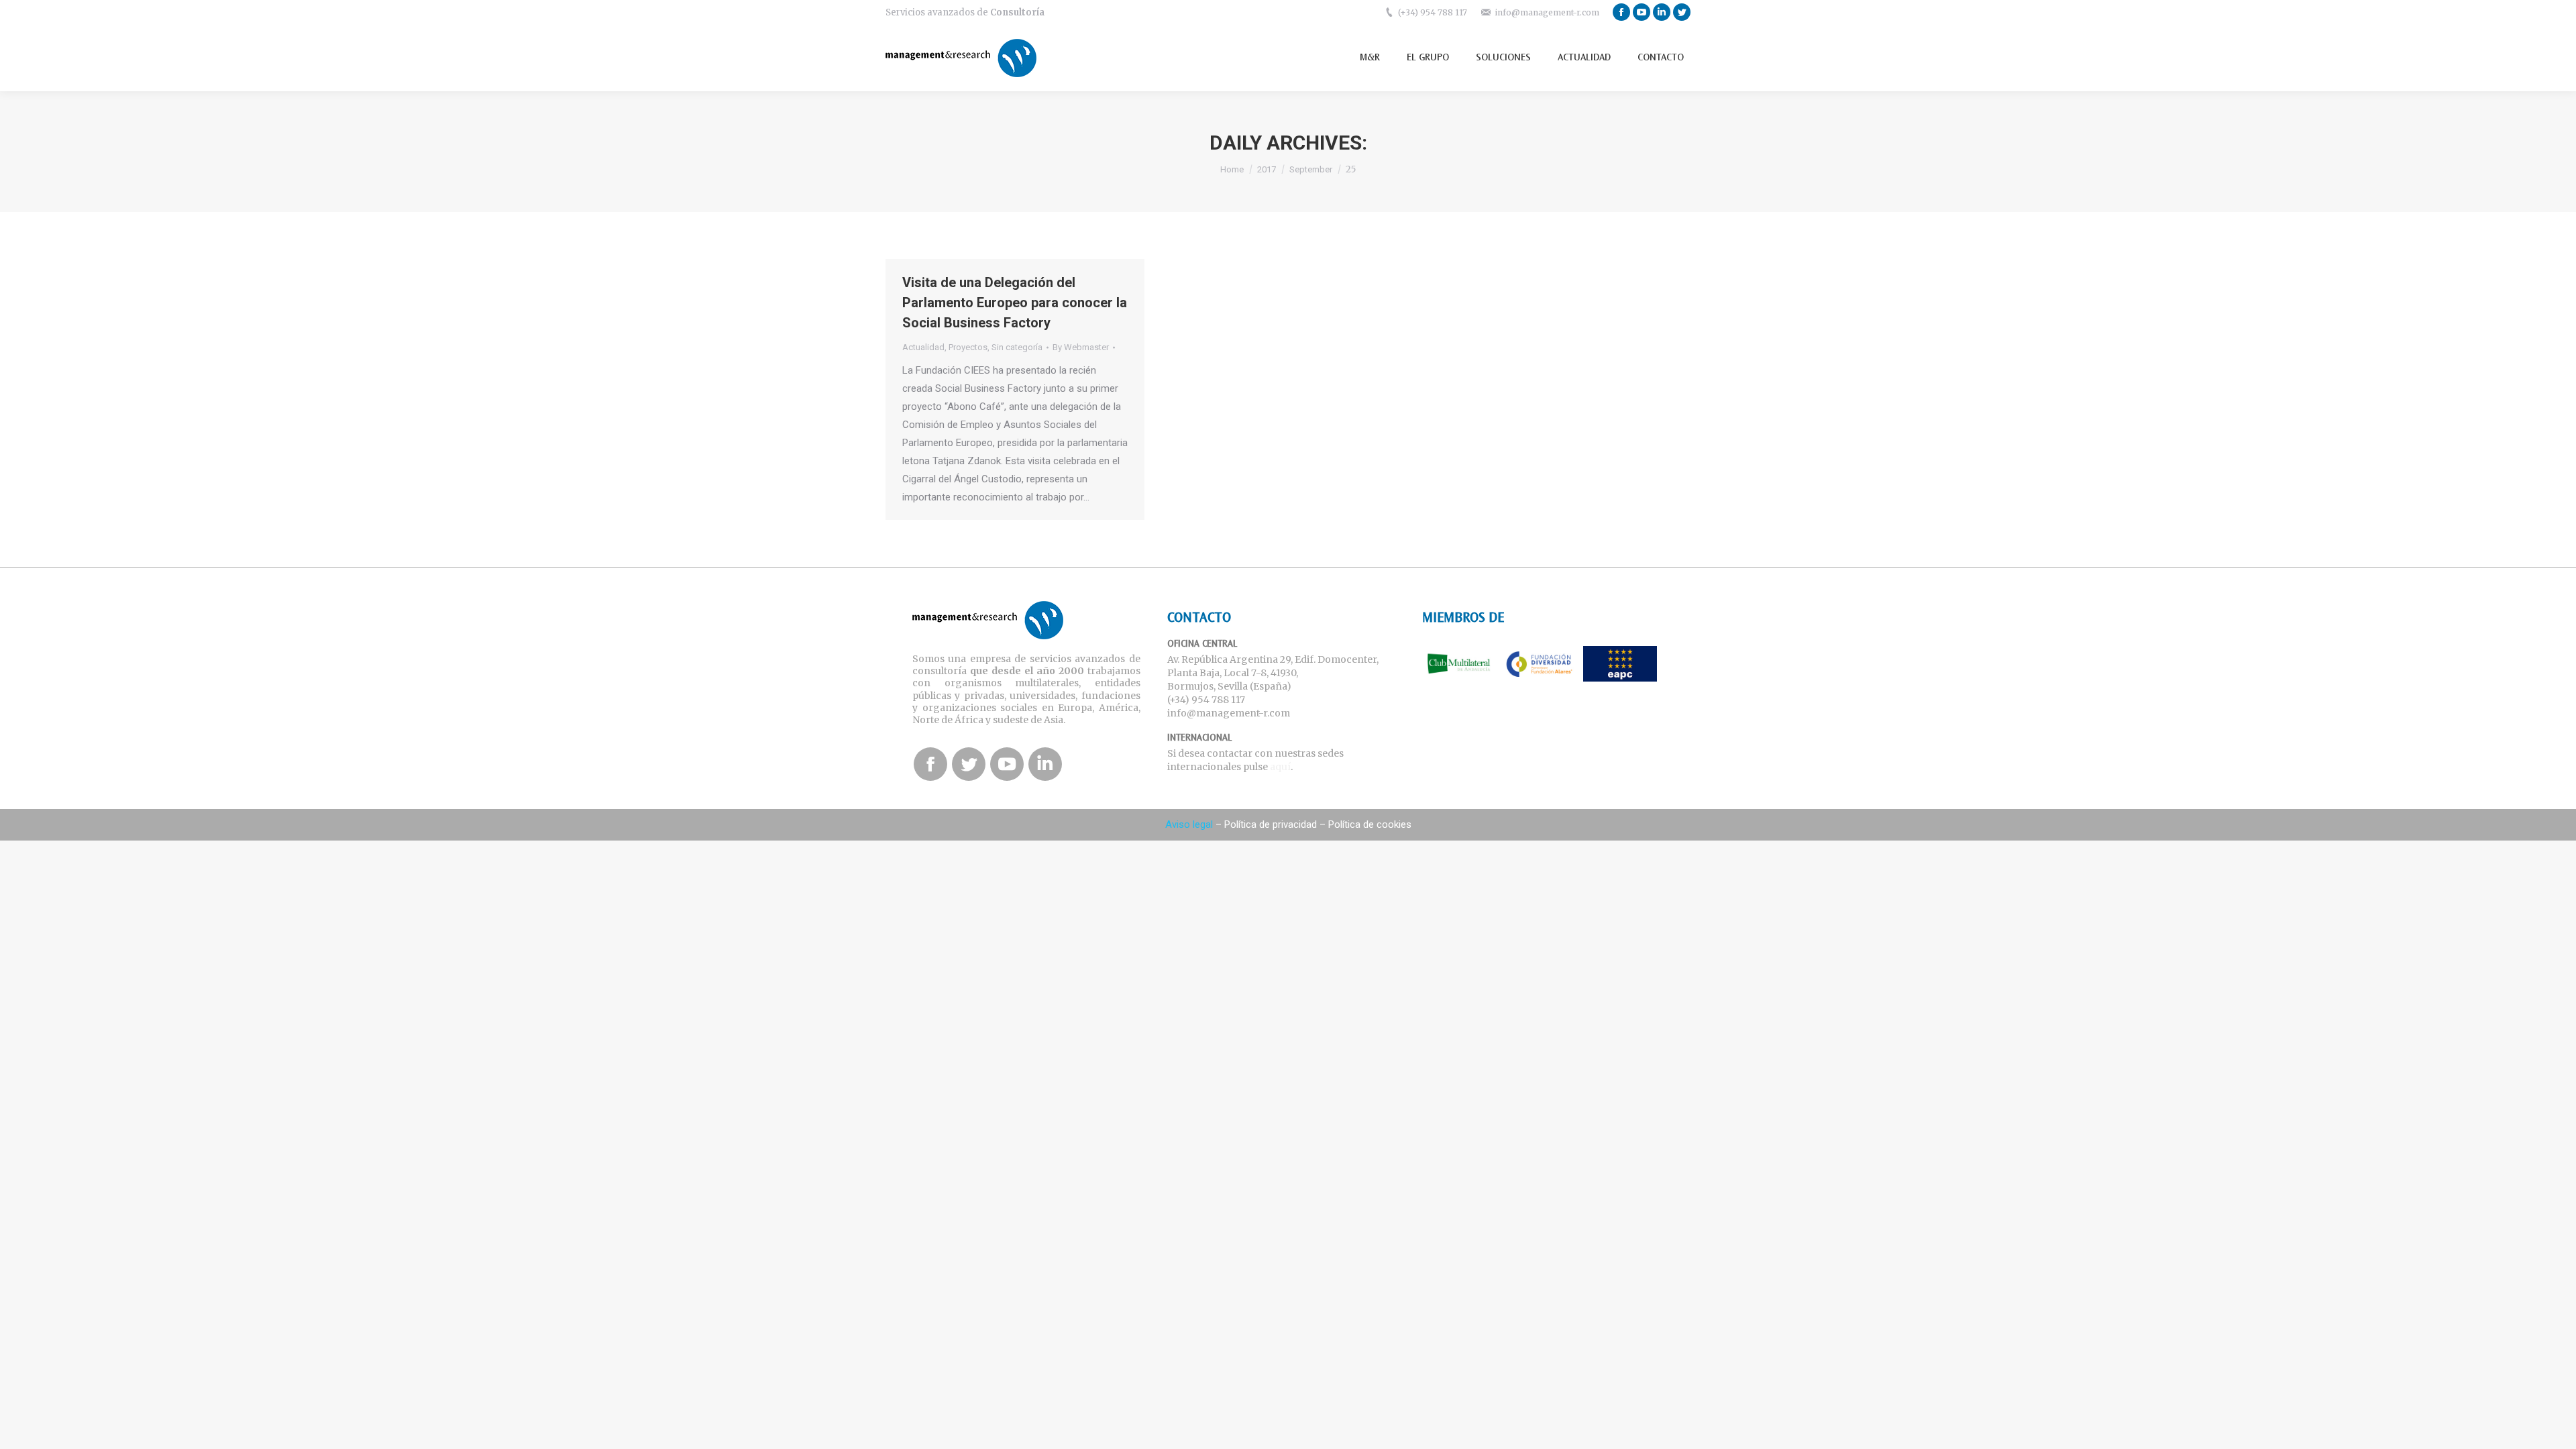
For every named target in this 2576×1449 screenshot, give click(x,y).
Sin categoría (1017, 347)
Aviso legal (1189, 824)
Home (1232, 169)
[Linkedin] (1662, 12)
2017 (1267, 169)
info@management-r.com (1547, 12)
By (1081, 347)
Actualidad (923, 347)
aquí (1280, 767)
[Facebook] (1621, 12)
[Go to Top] (2555, 1428)
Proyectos (968, 347)
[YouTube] (1642, 12)
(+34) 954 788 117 (1433, 12)
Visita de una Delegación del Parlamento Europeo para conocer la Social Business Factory (1015, 303)
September (1311, 169)
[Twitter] (1682, 12)
